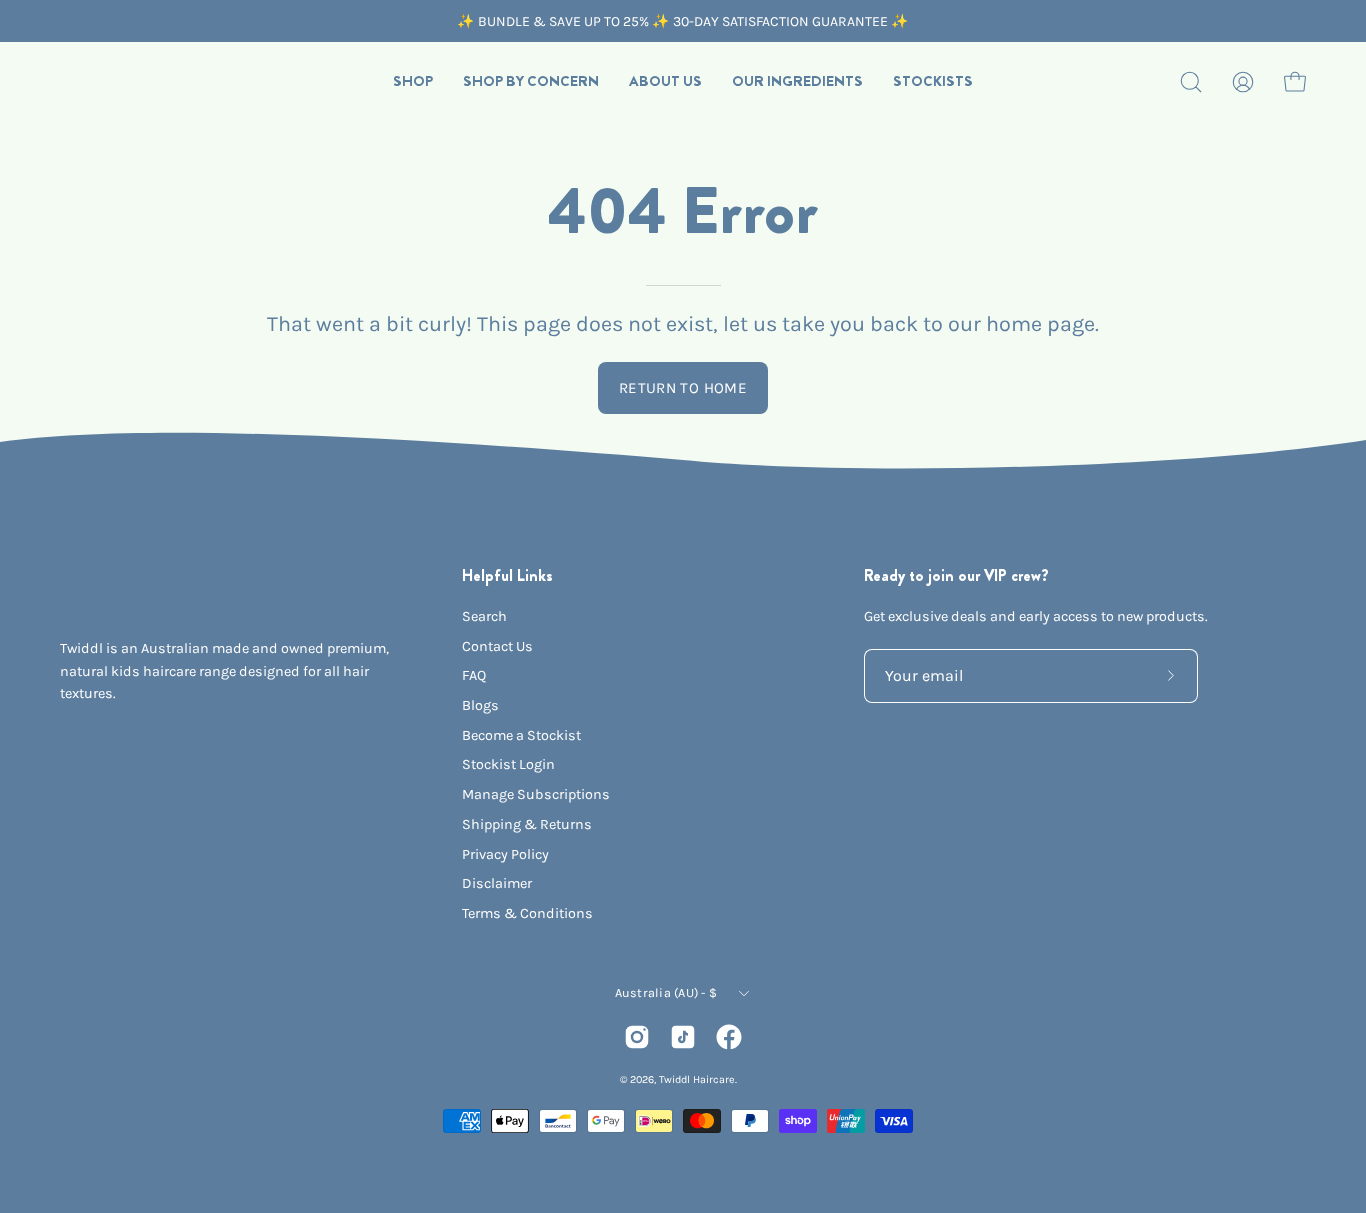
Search (484, 616)
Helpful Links (507, 576)
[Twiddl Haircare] (115, 81)
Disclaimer (497, 883)
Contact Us (497, 646)
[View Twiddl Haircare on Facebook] (729, 1037)
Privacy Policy (505, 854)
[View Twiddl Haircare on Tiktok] (683, 1037)
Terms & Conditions (527, 913)
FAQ (474, 675)
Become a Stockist (521, 735)
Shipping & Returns (527, 824)
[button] (413, 81)
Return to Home (683, 388)
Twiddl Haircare (697, 1079)
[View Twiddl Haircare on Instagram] (637, 1037)
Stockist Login (508, 764)
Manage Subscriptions (536, 794)
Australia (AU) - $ (666, 992)
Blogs (480, 705)
